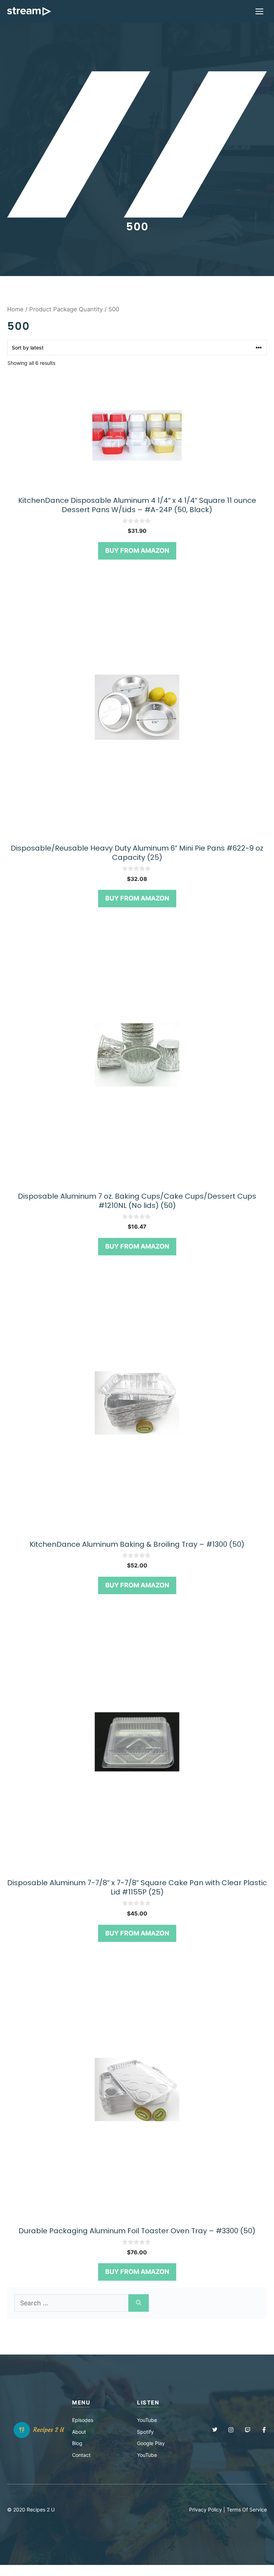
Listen (148, 2402)
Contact (81, 2455)
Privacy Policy (205, 2509)
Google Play (151, 2443)
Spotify (145, 2432)
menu (81, 2402)
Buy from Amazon (137, 550)
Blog (77, 2443)
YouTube (147, 2420)
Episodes (83, 2420)
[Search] (139, 2303)
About (79, 2432)
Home (15, 309)
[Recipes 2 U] (29, 11)
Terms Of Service (247, 2509)
